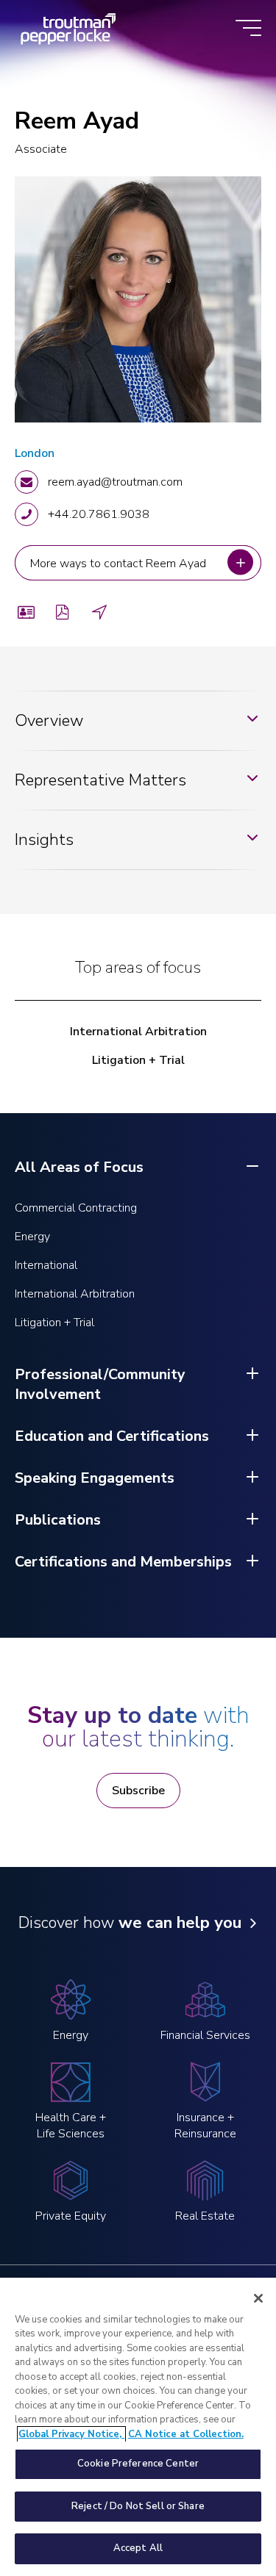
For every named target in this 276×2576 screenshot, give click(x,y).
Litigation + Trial (138, 1060)
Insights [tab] (44, 840)
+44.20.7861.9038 (99, 514)
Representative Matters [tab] (100, 780)
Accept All (138, 2548)
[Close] (258, 2298)
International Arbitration (138, 1032)
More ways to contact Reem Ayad (119, 563)
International (46, 1265)
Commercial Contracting (76, 1208)
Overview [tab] (49, 721)
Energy (32, 1237)
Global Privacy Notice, (71, 2434)
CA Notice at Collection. (186, 2434)
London (35, 453)
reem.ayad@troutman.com (115, 482)
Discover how (130, 1923)
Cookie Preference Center (138, 2464)
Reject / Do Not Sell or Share (138, 2506)
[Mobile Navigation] (248, 29)
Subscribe (138, 1791)
